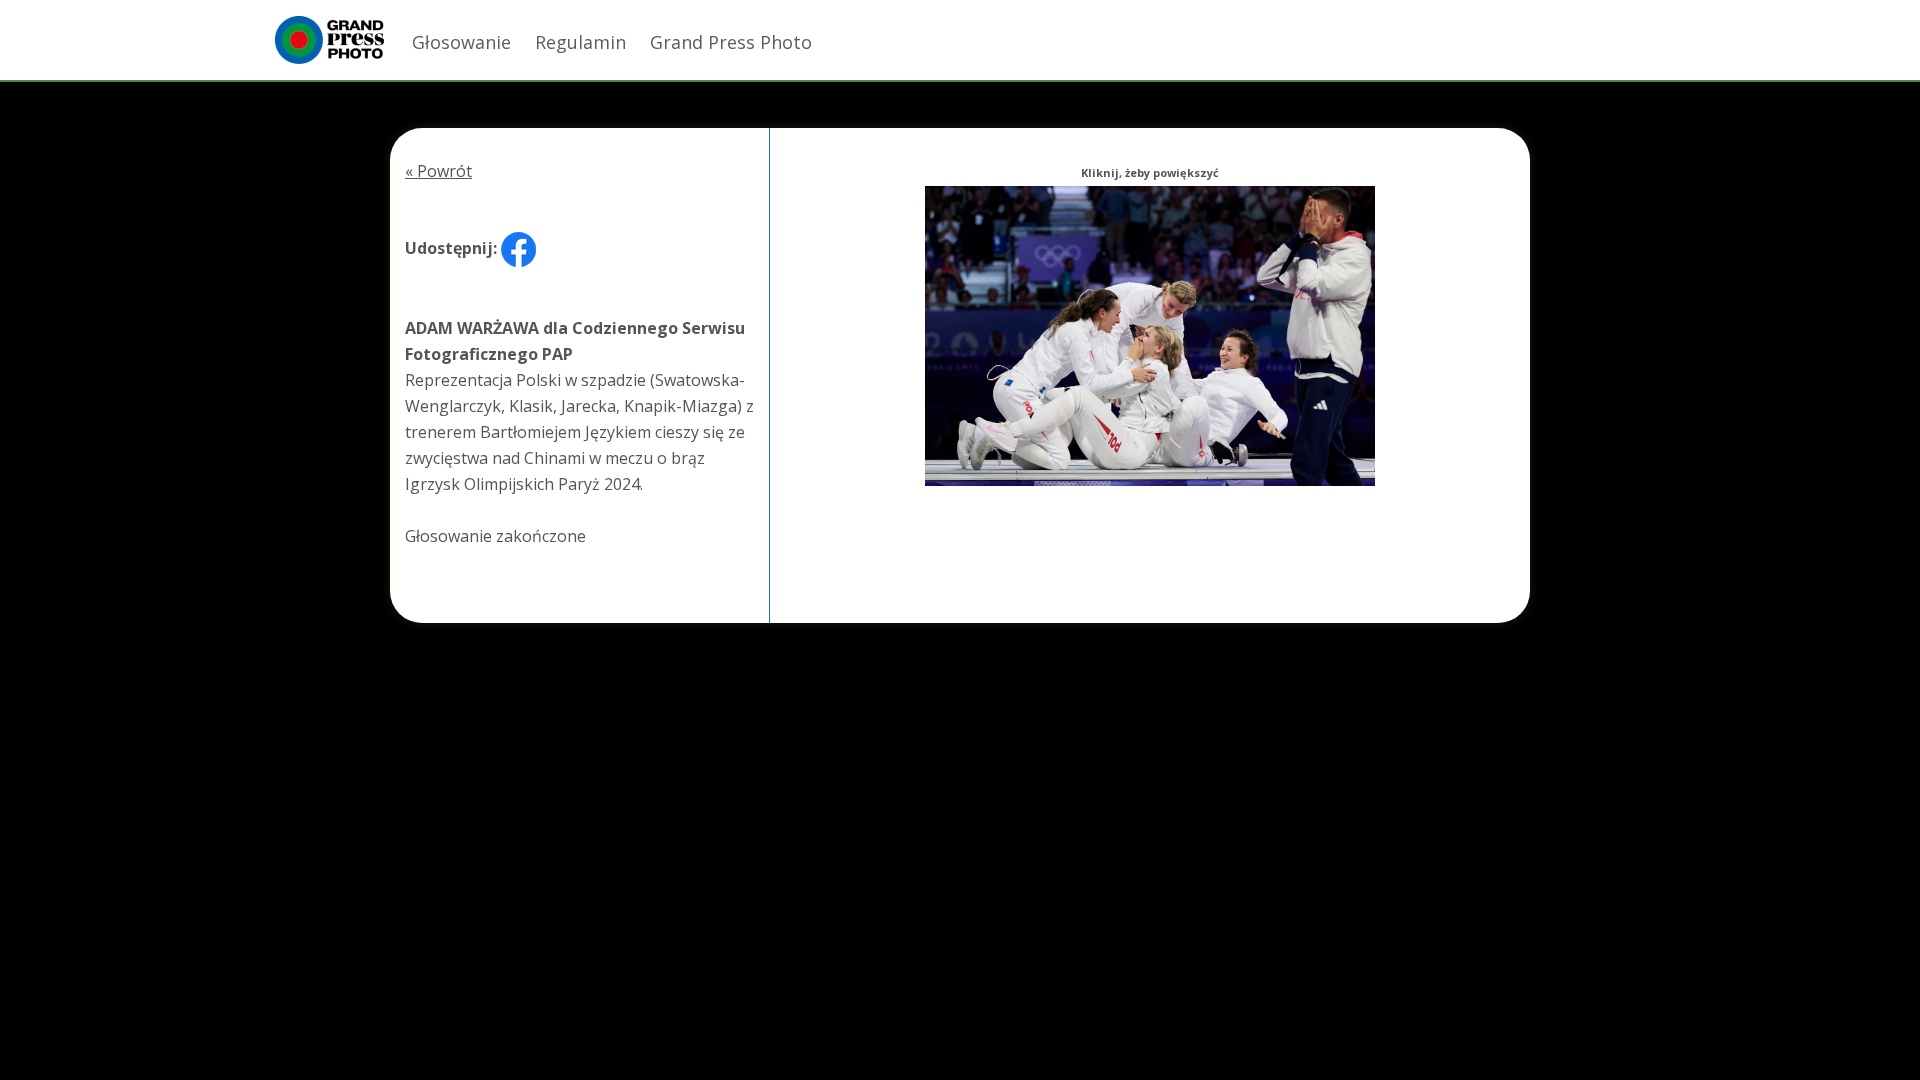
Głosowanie (461, 42)
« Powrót (438, 171)
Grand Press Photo (731, 42)
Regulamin (580, 42)
